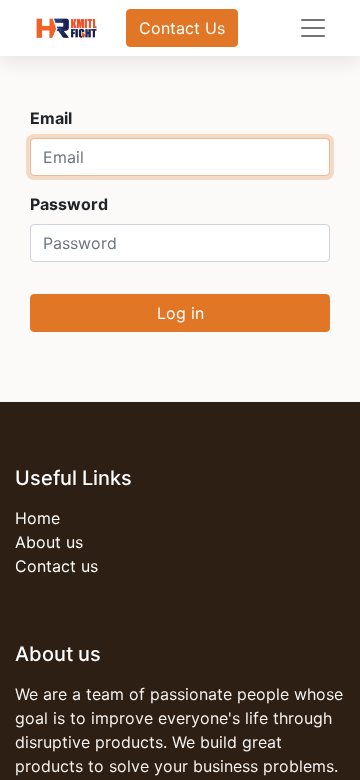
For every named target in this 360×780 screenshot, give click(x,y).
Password (69, 204)
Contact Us (182, 28)
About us (49, 542)
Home (37, 518)
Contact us (56, 566)
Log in (180, 313)
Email (51, 118)
